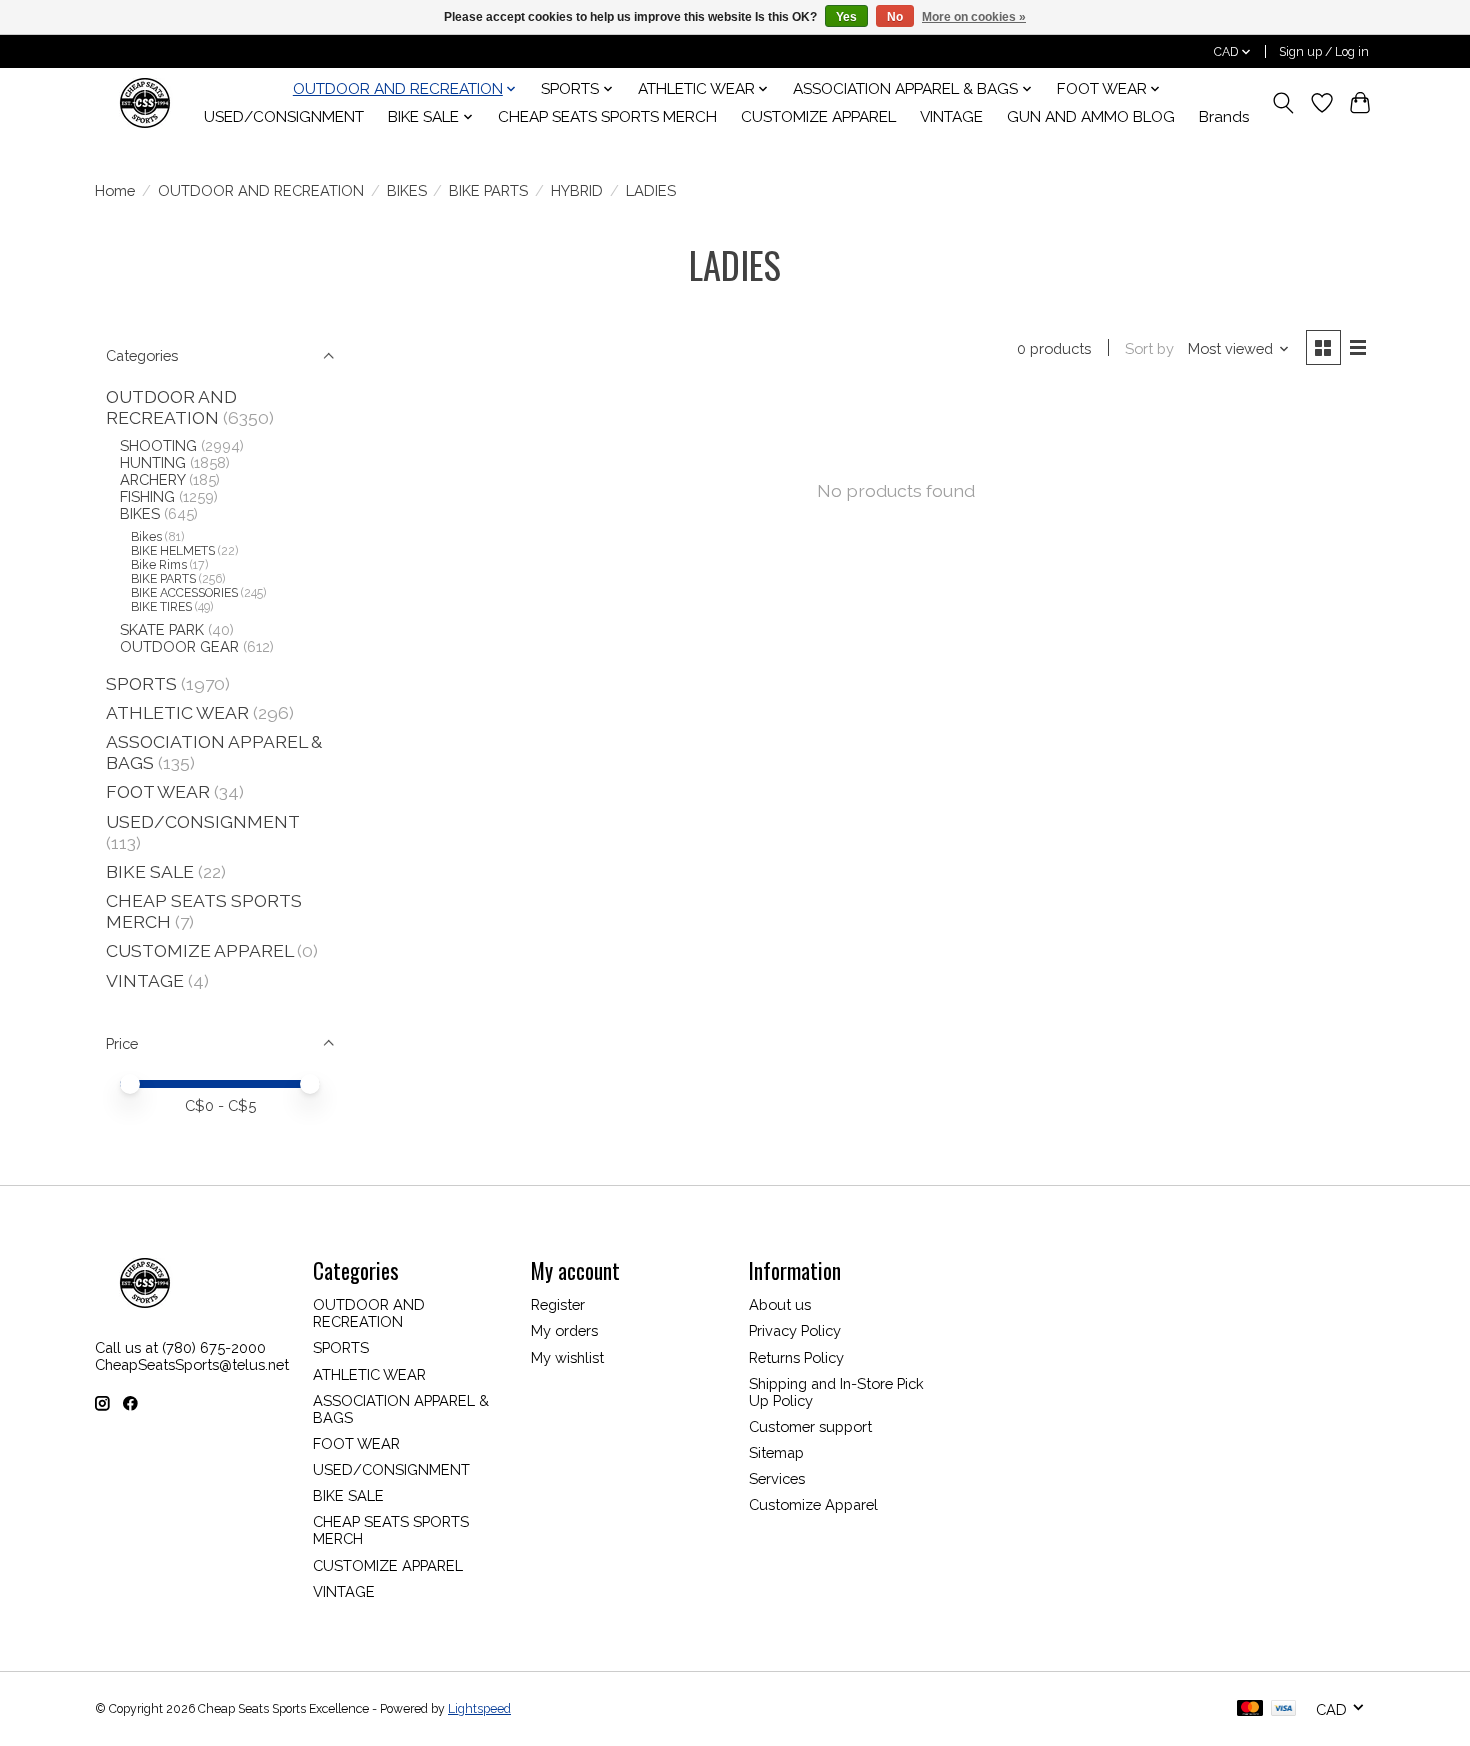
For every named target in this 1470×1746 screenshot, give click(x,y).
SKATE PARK (162, 629)
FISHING (147, 496)
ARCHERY (152, 479)
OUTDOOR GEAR (179, 646)
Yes (846, 17)
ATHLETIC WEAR (177, 712)
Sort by (1149, 348)
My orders (564, 1330)
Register (558, 1304)
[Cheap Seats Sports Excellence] (145, 102)
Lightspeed (479, 1709)
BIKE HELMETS (173, 551)
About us (780, 1304)
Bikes (146, 537)
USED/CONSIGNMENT (284, 117)
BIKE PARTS (488, 190)
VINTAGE (951, 117)
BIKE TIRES (161, 607)
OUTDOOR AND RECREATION (261, 190)
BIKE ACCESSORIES (184, 593)
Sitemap (776, 1452)
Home (115, 190)
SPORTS (141, 683)
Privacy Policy (795, 1330)
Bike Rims (159, 565)
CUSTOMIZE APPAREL (818, 117)
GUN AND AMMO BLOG (1091, 117)
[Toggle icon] (1283, 103)
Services (777, 1478)
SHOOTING (158, 445)
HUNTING (153, 462)
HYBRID (577, 190)
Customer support (810, 1426)
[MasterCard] (1250, 1709)
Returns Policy (796, 1357)
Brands (1224, 117)
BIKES (407, 190)
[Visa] (1284, 1709)
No (895, 17)
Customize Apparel (813, 1504)
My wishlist (567, 1357)
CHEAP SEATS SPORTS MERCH (607, 117)
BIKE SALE (150, 871)
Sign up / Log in (1324, 52)
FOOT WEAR (158, 791)
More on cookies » (974, 17)
